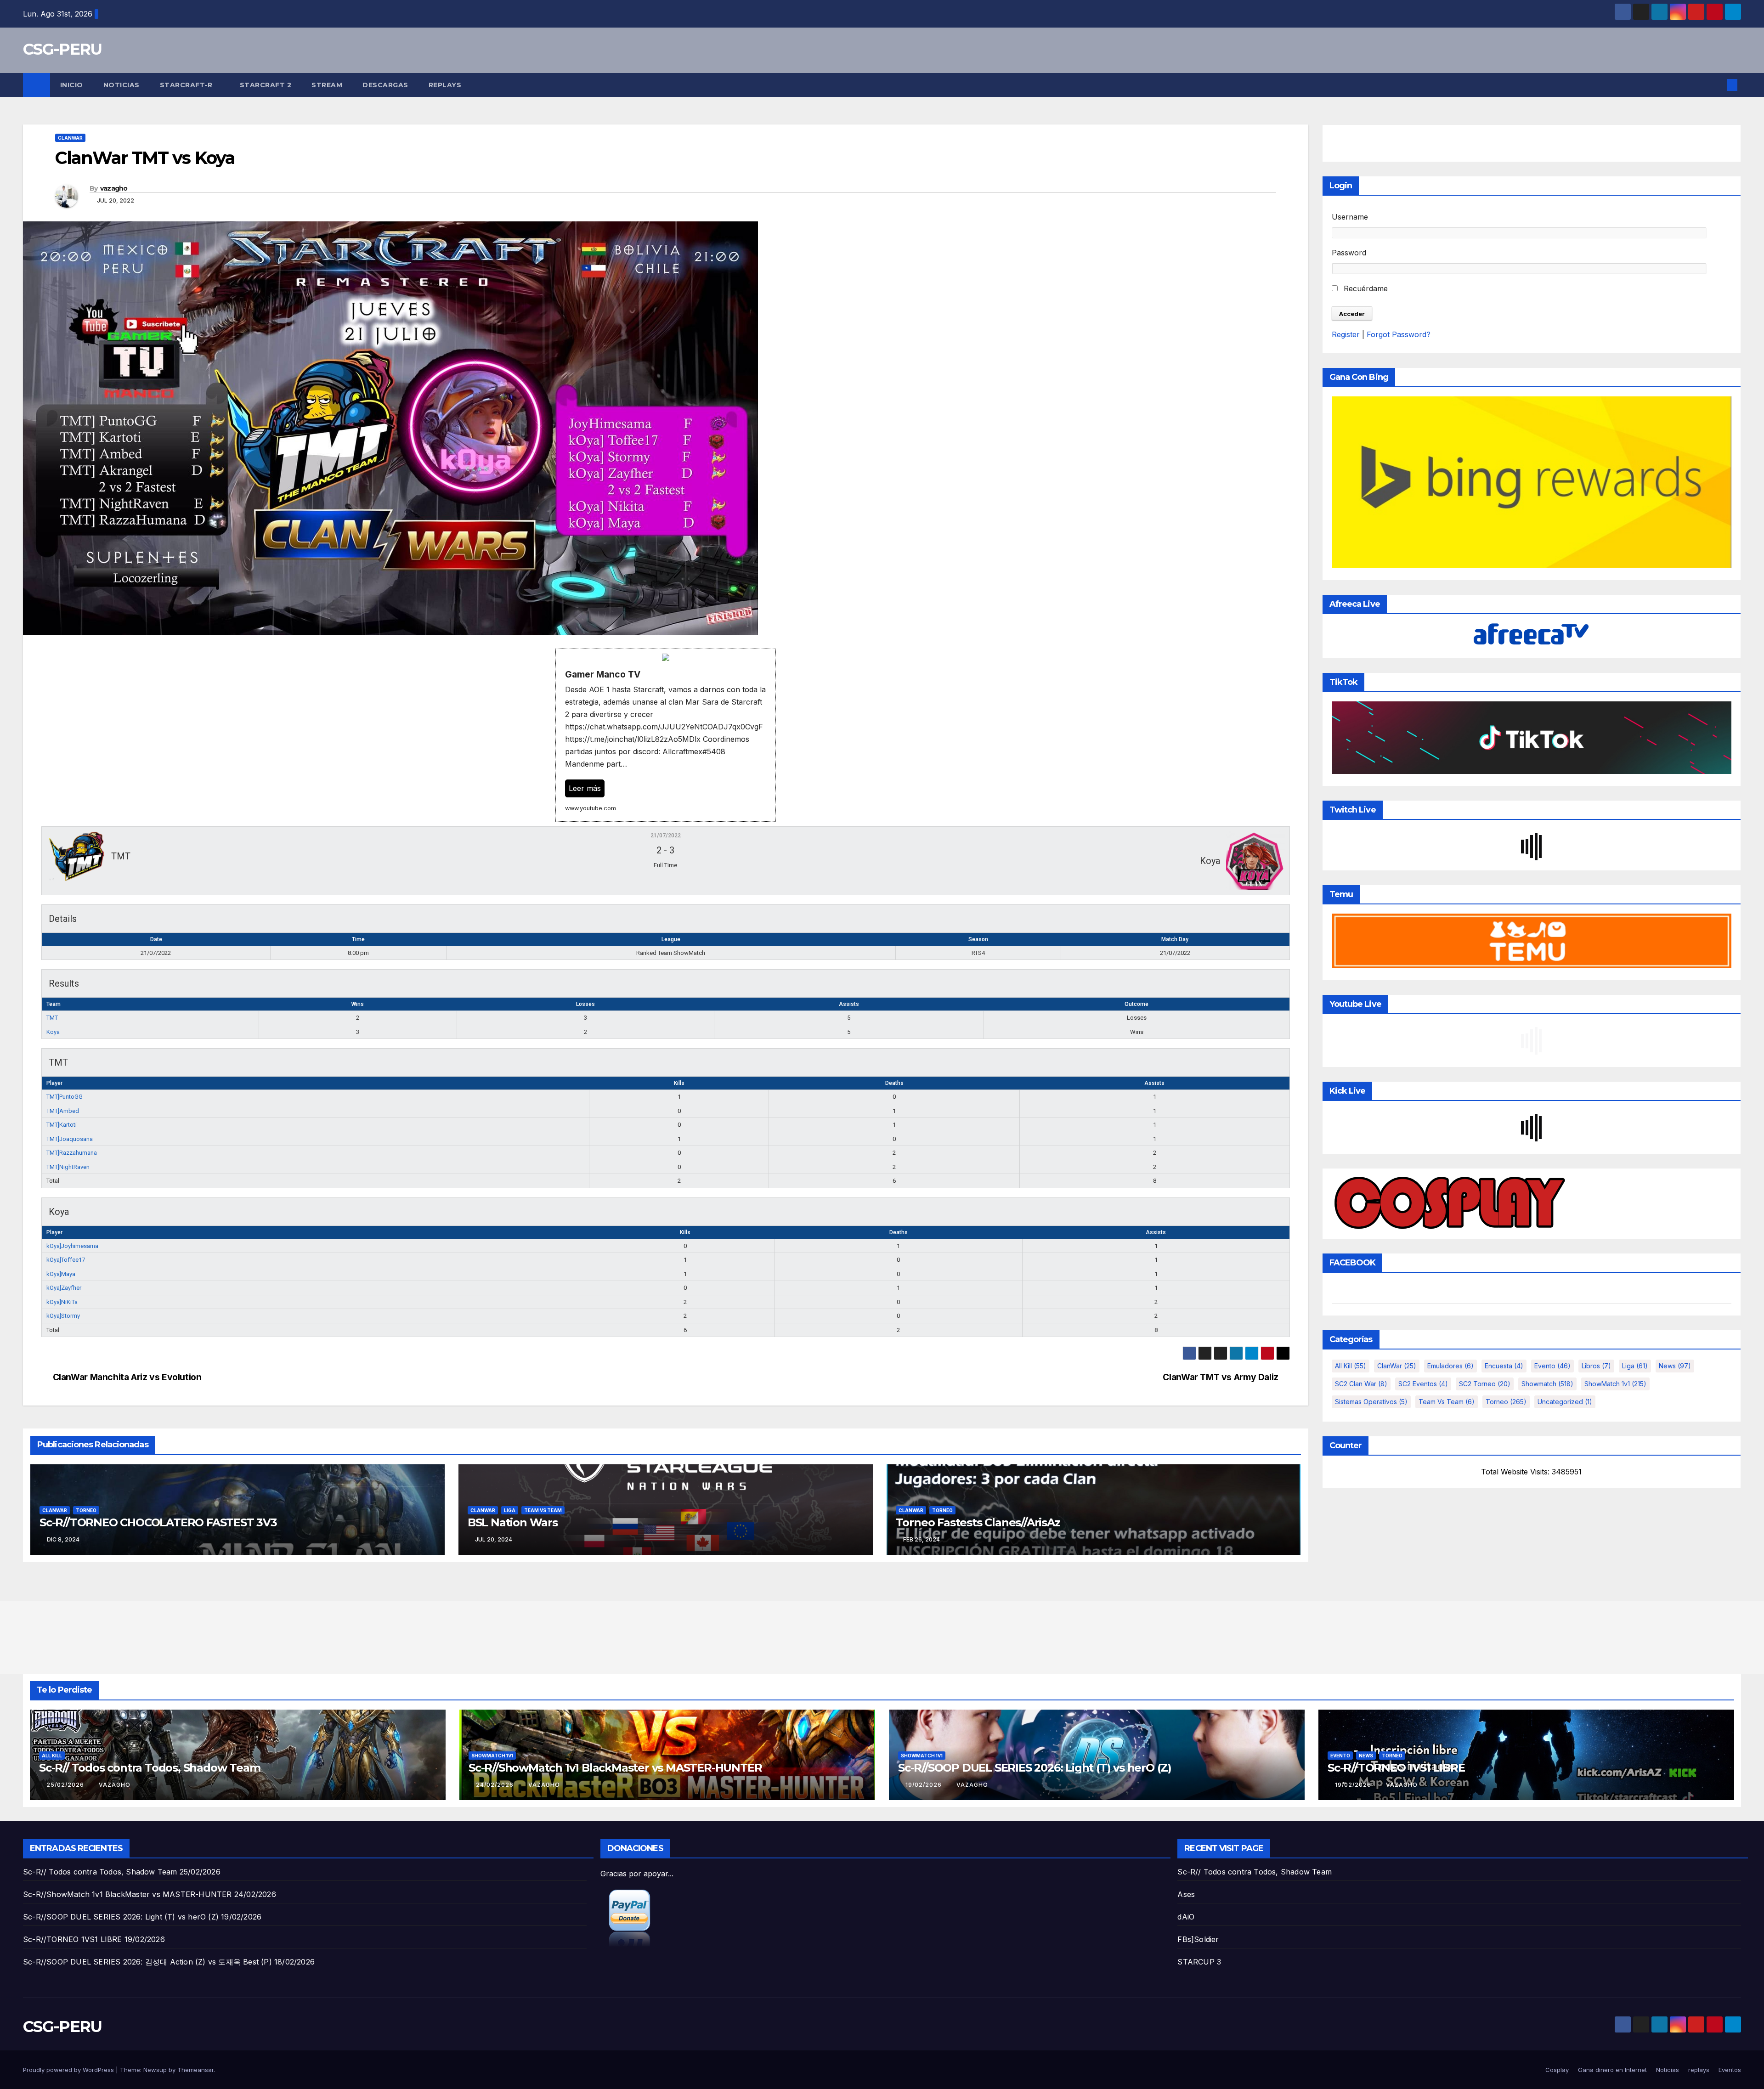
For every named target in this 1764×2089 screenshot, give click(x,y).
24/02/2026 (496, 1785)
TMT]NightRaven (68, 1167)
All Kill (1351, 1366)
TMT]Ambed (63, 1111)
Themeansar (195, 2070)
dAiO (1186, 1917)
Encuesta (1504, 1366)
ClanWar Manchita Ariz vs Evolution (127, 1377)
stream (327, 85)
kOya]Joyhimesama (72, 1246)
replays (445, 85)
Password (1349, 253)
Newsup (155, 2070)
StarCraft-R (187, 85)
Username (1350, 217)
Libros (1596, 1366)
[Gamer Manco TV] (666, 735)
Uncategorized (1565, 1402)
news (1675, 1366)
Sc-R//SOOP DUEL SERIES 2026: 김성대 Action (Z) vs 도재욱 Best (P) (147, 1962)
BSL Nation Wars (513, 1522)
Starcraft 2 (266, 85)
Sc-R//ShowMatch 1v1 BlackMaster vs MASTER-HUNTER (615, 1768)
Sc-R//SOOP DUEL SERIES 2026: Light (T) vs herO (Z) (1035, 1768)
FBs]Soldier (1198, 1939)
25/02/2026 (66, 1785)
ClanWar (70, 138)
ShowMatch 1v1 (1615, 1384)
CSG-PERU (62, 49)
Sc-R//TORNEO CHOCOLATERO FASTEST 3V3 (158, 1522)
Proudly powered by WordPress (69, 2070)
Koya (53, 1032)
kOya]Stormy (63, 1316)
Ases (1186, 1894)
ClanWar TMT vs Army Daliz (1220, 1377)
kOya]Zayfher (64, 1288)
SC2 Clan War (1361, 1384)
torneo (86, 1510)
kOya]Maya (61, 1274)
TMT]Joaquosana (70, 1139)
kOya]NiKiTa (62, 1302)
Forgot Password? (1399, 334)
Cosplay (1557, 2070)
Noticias (122, 85)
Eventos (1730, 2070)
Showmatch (1547, 1384)
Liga (510, 1510)
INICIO (72, 85)
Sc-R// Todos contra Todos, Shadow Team (150, 1768)
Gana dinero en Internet (1612, 2070)
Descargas (385, 85)
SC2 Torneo (1485, 1384)
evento (1552, 1366)
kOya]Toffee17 (66, 1260)
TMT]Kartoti (62, 1125)
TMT (52, 1018)
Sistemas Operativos (1371, 1402)
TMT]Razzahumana (72, 1153)
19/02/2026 (924, 1785)
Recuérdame (1365, 288)
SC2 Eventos (1423, 1384)
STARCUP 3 (1199, 1962)
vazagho (114, 188)
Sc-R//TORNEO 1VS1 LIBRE (1396, 1768)
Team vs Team (543, 1510)
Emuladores (1450, 1366)
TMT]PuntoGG (65, 1097)
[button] (1717, 85)
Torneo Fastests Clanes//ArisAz (978, 1522)
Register (1346, 334)
